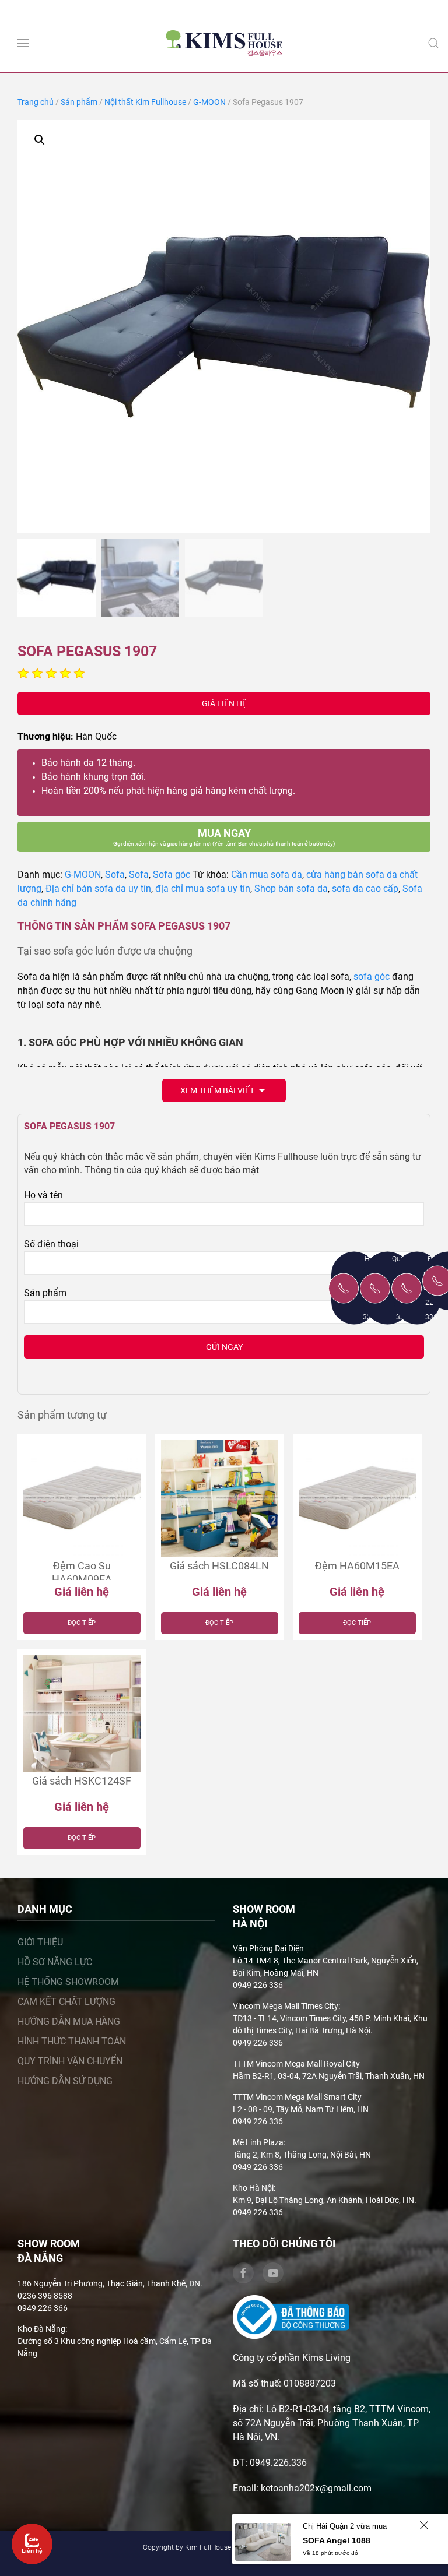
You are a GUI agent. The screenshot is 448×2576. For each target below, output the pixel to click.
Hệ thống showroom (68, 1982)
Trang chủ (36, 102)
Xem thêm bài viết (218, 1090)
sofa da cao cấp (365, 888)
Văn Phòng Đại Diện (268, 1948)
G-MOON (209, 102)
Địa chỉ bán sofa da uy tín (98, 888)
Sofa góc (171, 874)
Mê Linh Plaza (258, 2142)
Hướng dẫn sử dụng (65, 2081)
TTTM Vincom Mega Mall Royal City (296, 2064)
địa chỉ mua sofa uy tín (203, 888)
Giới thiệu (40, 1942)
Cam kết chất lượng (66, 2002)
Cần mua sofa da (267, 874)
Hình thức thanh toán (72, 2041)
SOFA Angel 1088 (337, 2540)
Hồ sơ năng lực (55, 1962)
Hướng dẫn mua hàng (69, 2021)
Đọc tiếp (82, 1623)
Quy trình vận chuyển (70, 2061)
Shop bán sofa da (291, 888)
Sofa (115, 874)
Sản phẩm (79, 102)
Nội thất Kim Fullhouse (145, 102)
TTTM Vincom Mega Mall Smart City (297, 2097)
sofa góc (372, 976)
